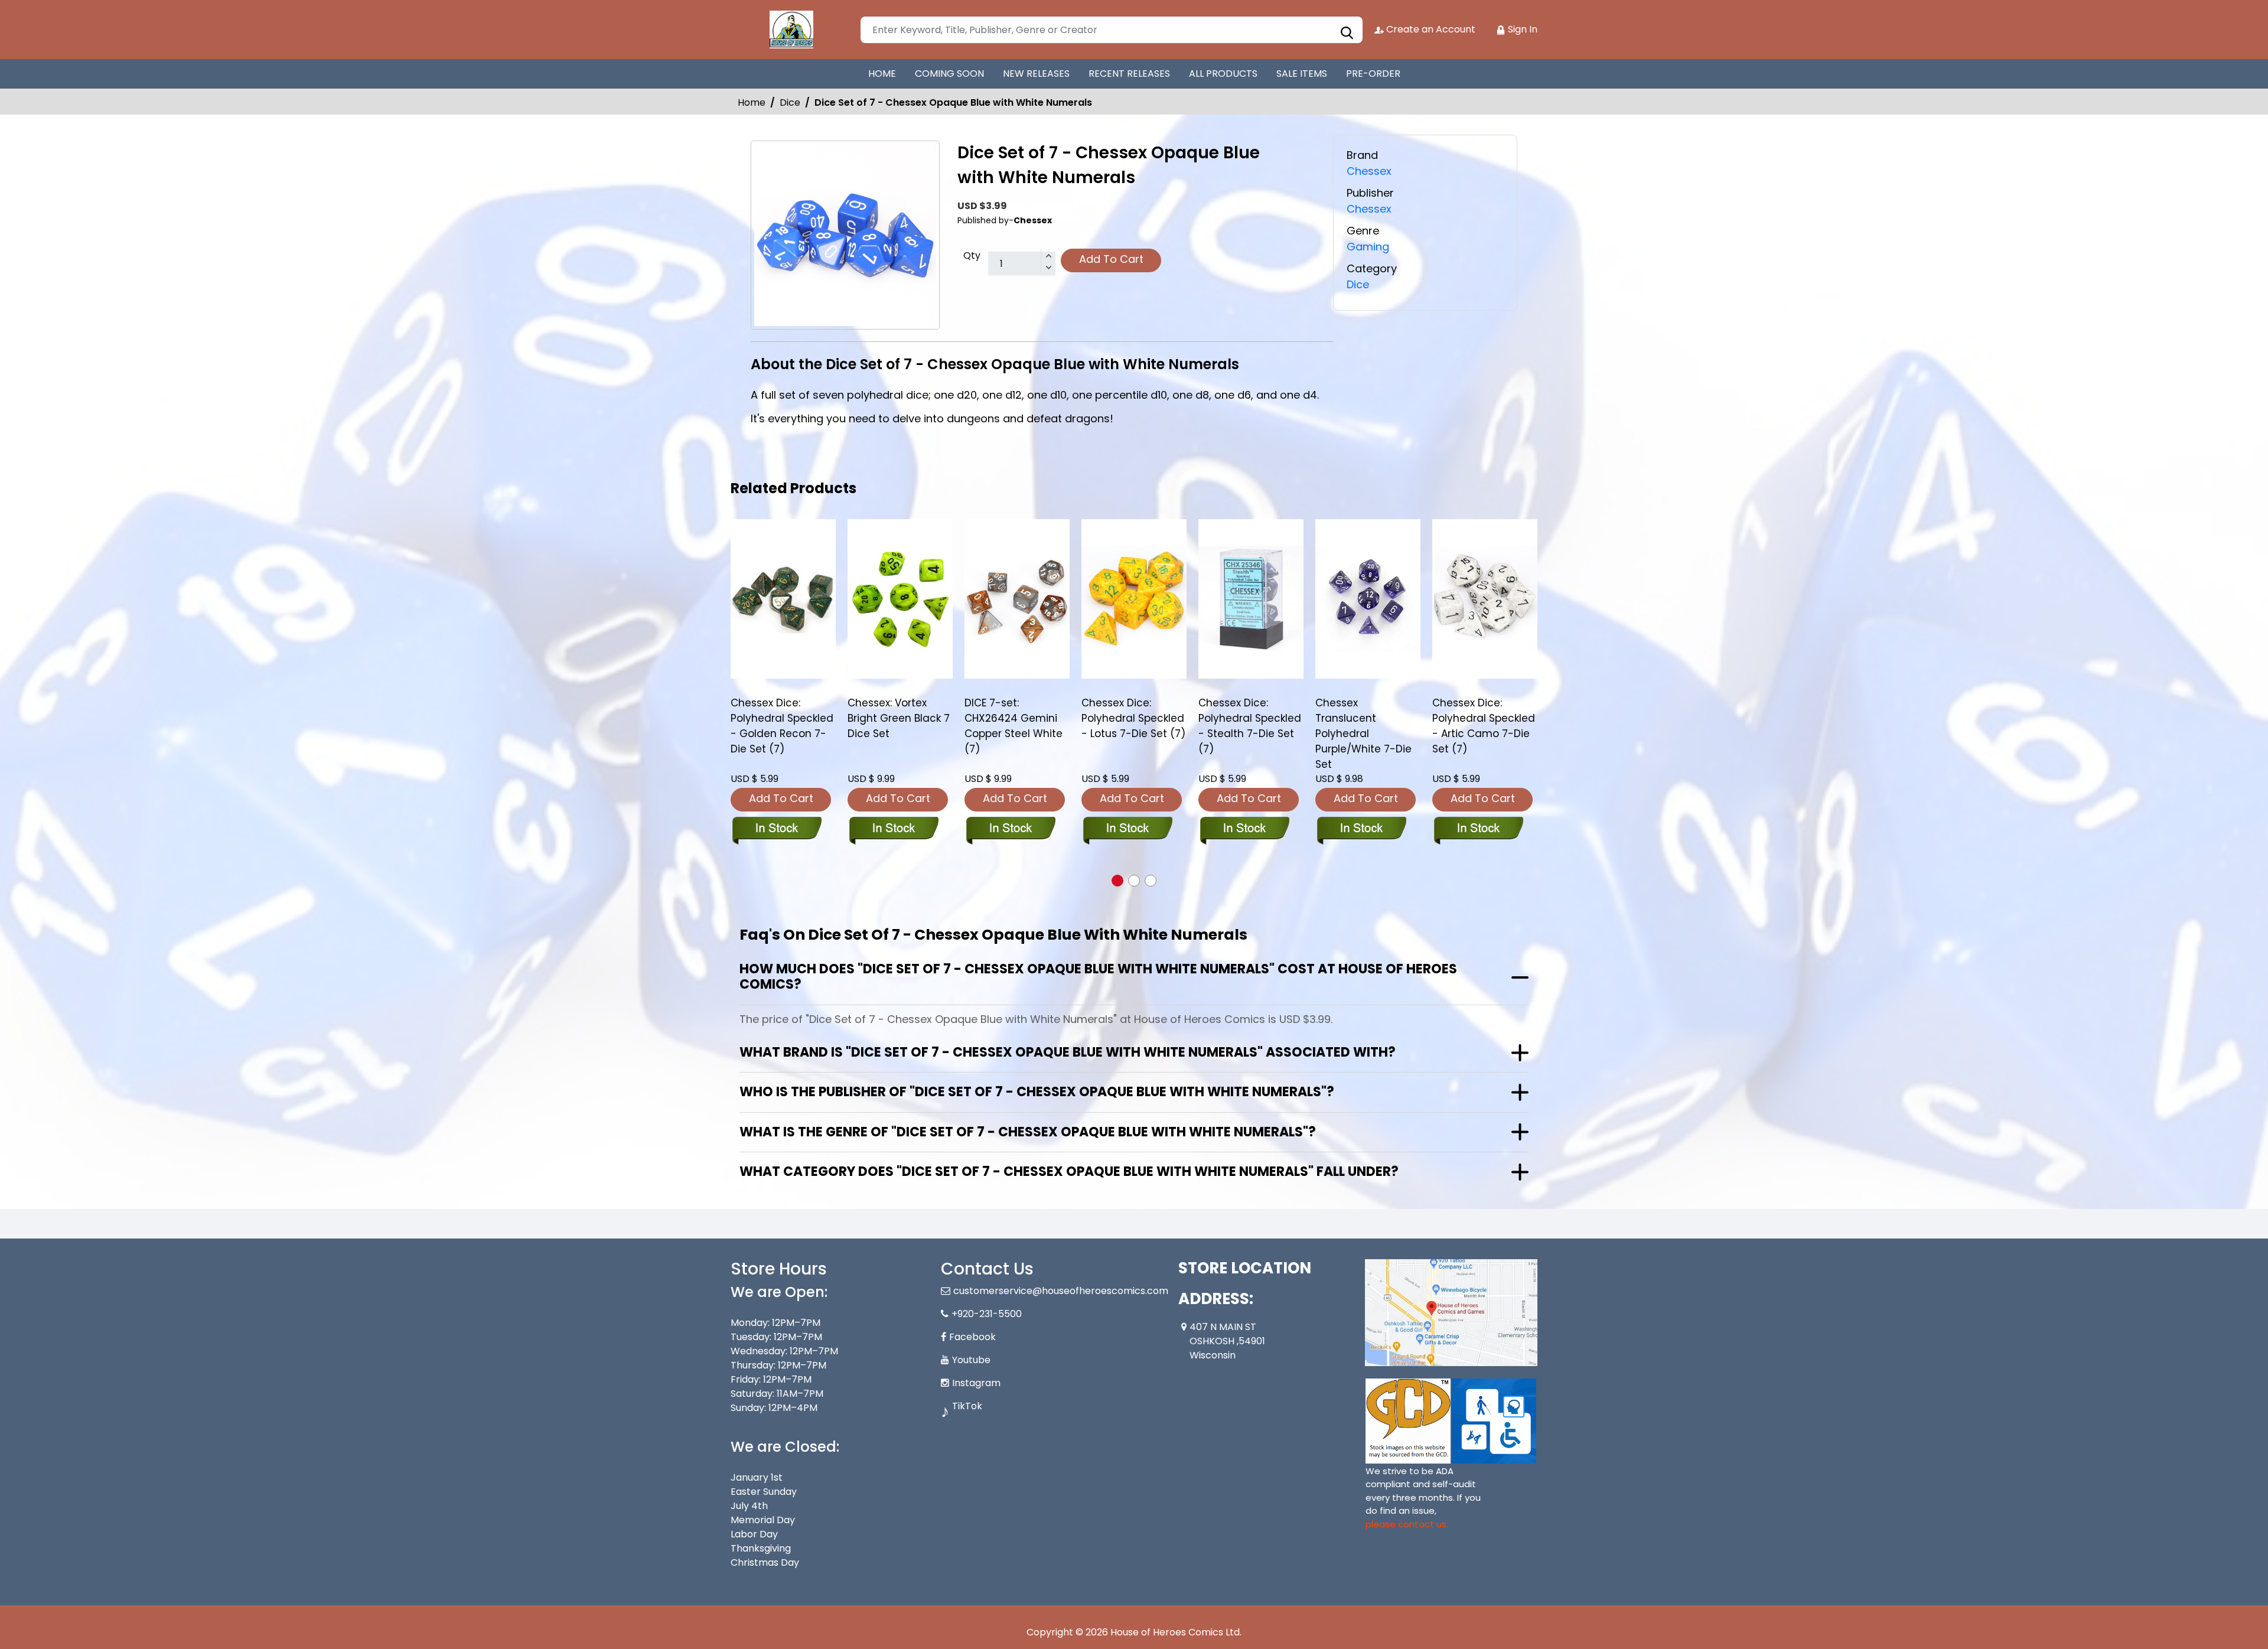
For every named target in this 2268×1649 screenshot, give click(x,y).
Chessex (1369, 209)
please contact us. (1407, 1524)
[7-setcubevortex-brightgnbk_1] (783, 599)
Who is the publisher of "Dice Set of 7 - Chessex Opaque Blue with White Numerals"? (1037, 1092)
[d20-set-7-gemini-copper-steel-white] (900, 599)
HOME (882, 74)
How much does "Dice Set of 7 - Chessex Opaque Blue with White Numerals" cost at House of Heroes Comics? (1098, 977)
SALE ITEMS (1302, 74)
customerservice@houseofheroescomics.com (1061, 1291)
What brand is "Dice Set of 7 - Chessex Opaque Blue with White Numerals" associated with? (1068, 1052)
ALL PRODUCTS (1223, 74)
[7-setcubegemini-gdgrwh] (1485, 599)
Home (752, 102)
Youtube (971, 1360)
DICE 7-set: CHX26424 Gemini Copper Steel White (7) (897, 726)
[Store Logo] (790, 30)
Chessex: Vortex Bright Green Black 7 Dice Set (782, 718)
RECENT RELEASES (1129, 74)
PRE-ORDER (1373, 74)
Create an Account (1430, 29)
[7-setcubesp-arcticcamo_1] (1368, 599)
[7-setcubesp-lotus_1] (1017, 599)
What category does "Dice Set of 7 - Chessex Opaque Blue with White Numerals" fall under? (1069, 1171)
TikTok (967, 1406)
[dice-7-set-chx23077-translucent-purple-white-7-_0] (1251, 599)
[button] (1117, 881)
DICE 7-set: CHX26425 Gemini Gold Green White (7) (1478, 726)
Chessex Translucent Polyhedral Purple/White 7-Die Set (1247, 734)
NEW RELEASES (1036, 74)
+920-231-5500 (987, 1314)
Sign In (1521, 29)
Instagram (976, 1383)
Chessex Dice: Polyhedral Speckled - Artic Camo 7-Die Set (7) (1367, 726)
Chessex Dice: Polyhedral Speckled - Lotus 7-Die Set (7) (1016, 718)
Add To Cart (1111, 259)
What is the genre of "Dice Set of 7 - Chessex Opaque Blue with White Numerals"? (1028, 1132)
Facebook (972, 1337)
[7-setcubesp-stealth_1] (1134, 599)
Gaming (1368, 247)
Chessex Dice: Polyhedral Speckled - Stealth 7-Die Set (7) (1133, 726)
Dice (790, 102)
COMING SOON (949, 74)
